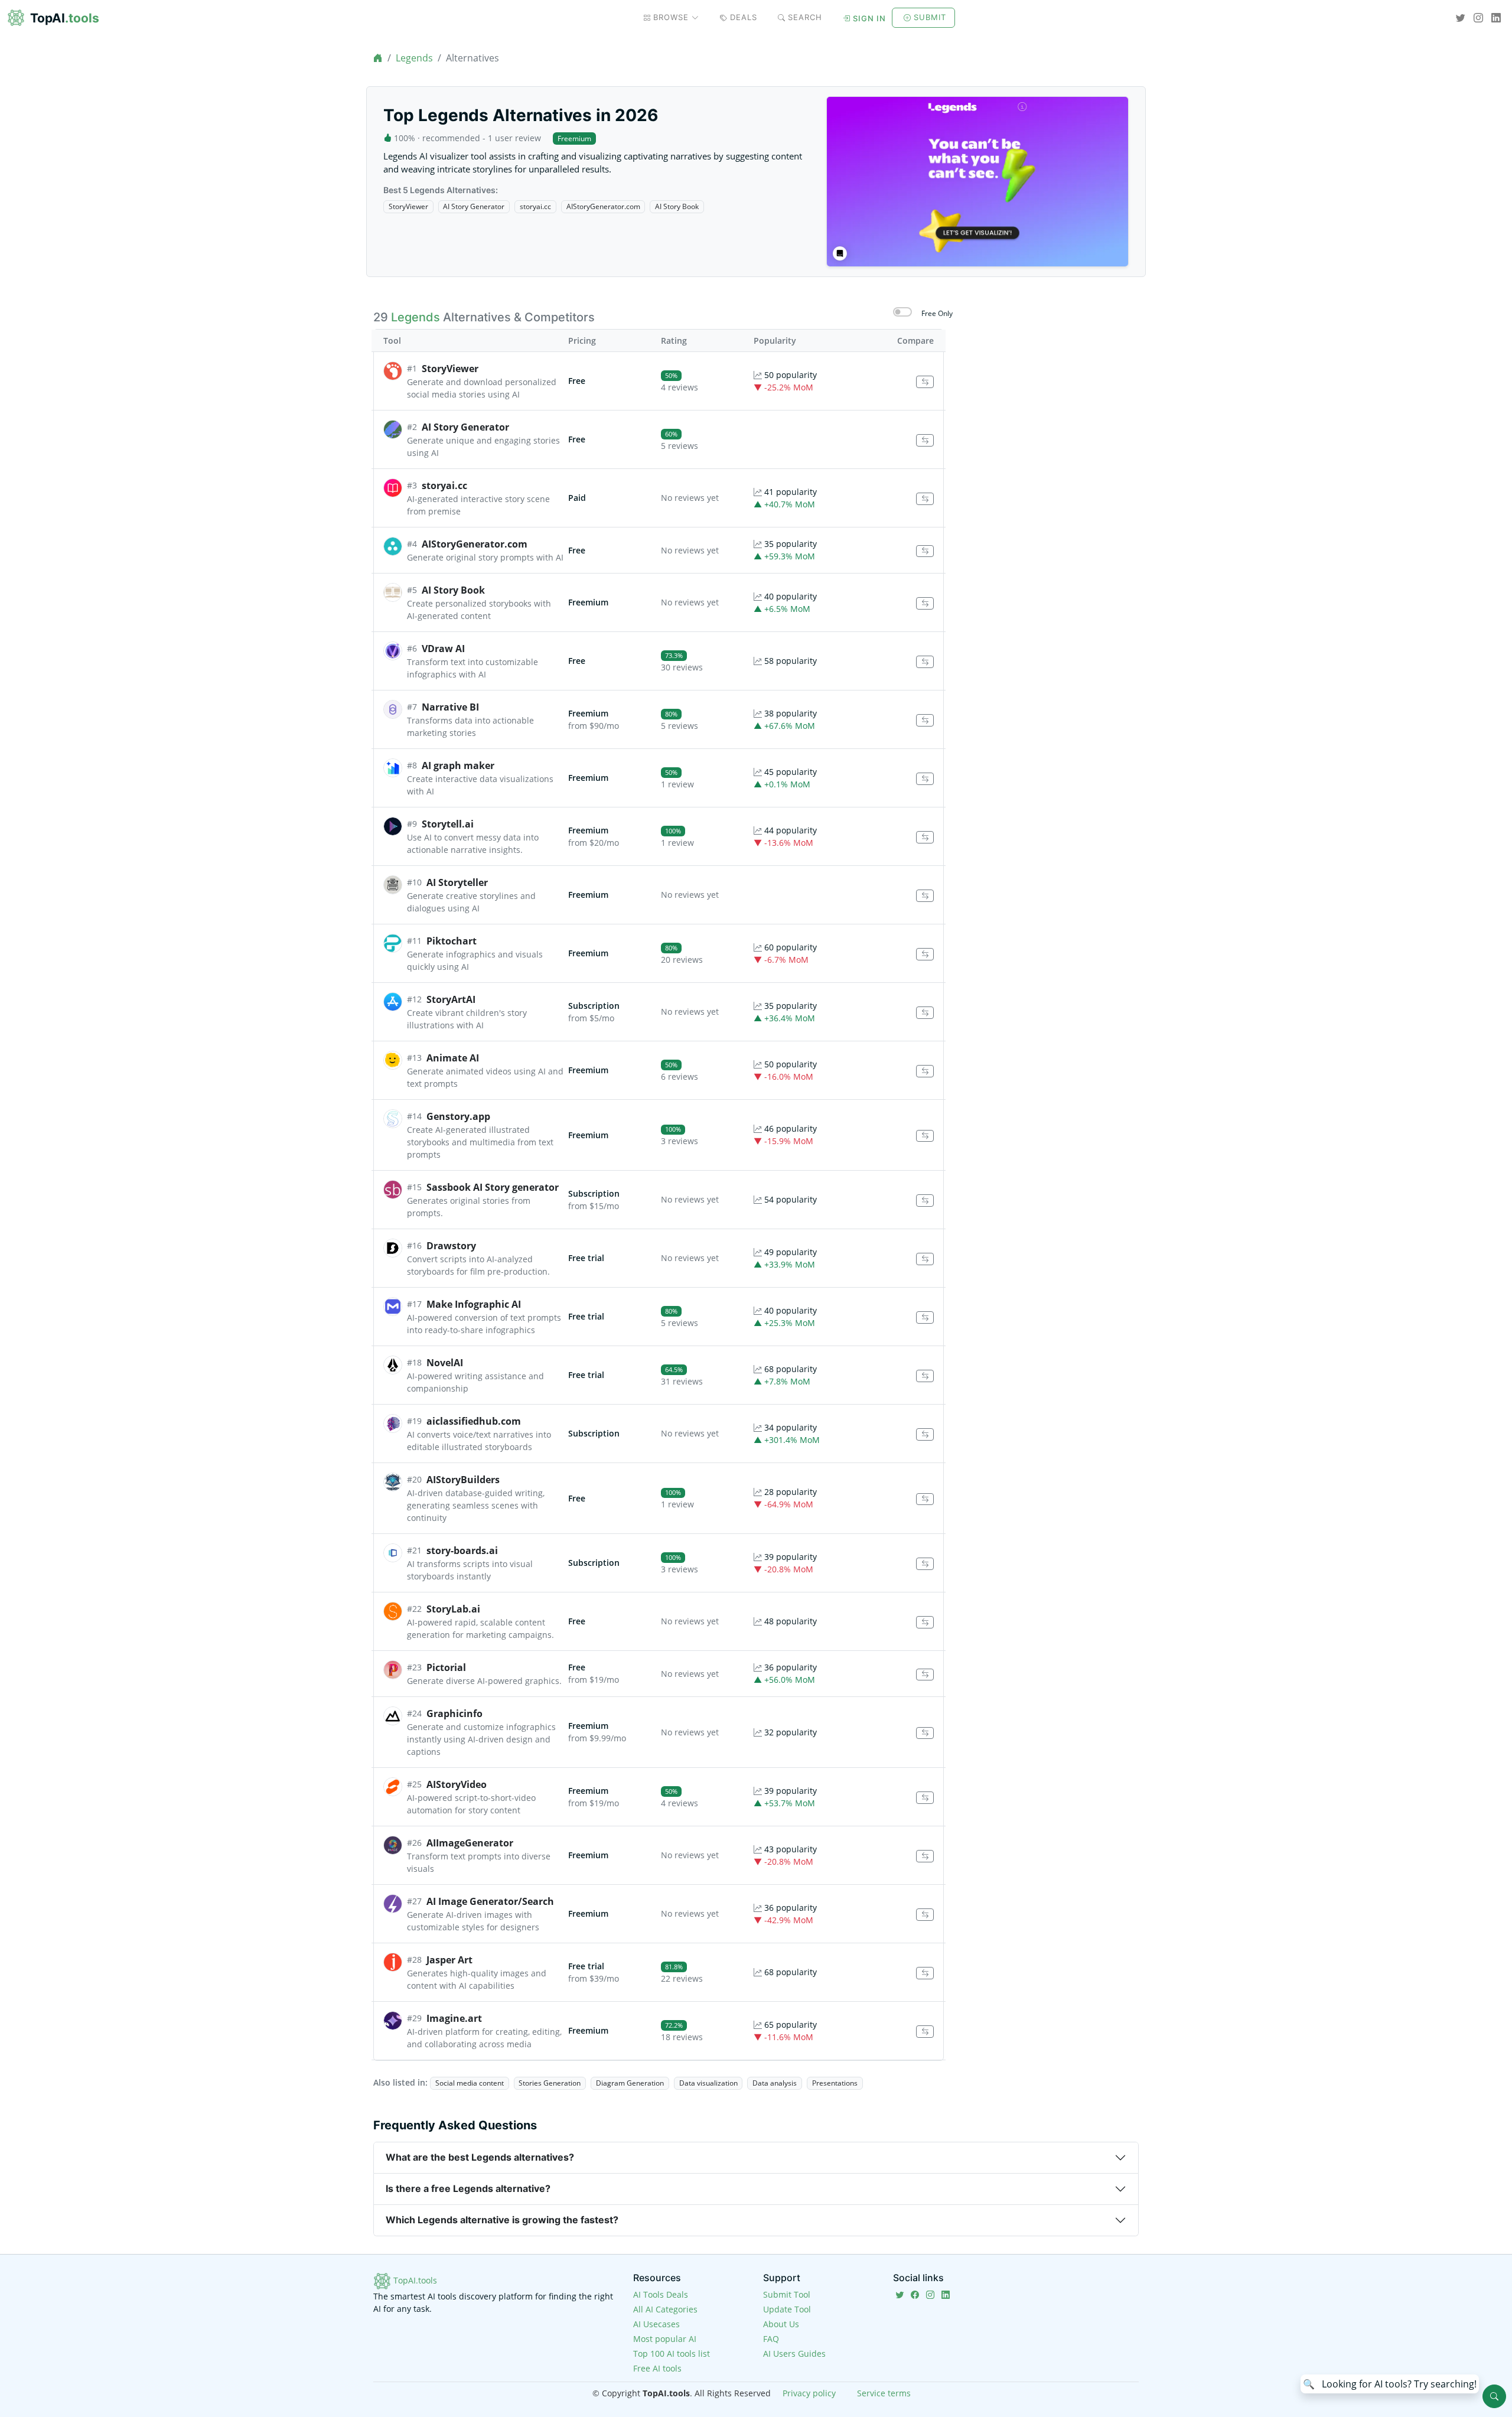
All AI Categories (665, 2309)
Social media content (470, 2083)
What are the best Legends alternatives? (480, 2157)
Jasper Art (449, 1960)
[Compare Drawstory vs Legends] (925, 1259)
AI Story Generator (474, 206)
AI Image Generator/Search (490, 1901)
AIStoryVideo (457, 1784)
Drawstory (451, 1246)
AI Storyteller (457, 882)
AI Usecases (656, 2324)
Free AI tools (657, 2368)
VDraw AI (443, 649)
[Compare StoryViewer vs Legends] (925, 382)
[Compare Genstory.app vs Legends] (925, 1136)
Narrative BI (450, 707)
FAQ (771, 2339)
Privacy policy (809, 2393)
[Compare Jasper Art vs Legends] (925, 1973)
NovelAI (445, 1363)
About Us (781, 2324)
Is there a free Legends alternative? (468, 2188)
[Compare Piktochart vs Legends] (925, 954)
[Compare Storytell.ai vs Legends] (925, 837)
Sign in (869, 18)
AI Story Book (677, 206)
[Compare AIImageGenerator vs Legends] (925, 1856)
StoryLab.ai (453, 1609)
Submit (930, 17)
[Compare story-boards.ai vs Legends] (925, 1564)
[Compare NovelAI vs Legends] (925, 1376)
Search (805, 17)
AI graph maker (458, 766)
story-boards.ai (462, 1550)
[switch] (902, 312)
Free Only (937, 313)
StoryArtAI (451, 999)
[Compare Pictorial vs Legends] (925, 1675)
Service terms (884, 2393)
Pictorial (446, 1667)
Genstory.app (458, 1116)
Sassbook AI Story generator (493, 1187)
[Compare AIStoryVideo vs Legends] (925, 1798)
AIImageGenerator (470, 1843)
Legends (414, 58)
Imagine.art (454, 2018)
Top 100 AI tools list (672, 2354)
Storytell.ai (448, 824)
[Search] (1494, 2396)
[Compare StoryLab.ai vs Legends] (925, 1622)
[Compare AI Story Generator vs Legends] (925, 440)
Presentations (835, 2083)
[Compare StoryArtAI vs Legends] (925, 1013)
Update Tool (787, 2309)
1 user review (514, 138)
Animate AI (453, 1058)
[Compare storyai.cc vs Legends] (925, 499)
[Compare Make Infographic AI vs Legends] (925, 1317)
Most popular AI (665, 2339)
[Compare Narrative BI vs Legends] (925, 720)
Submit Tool (787, 2294)
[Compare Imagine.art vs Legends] (925, 2032)
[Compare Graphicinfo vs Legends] (925, 1733)
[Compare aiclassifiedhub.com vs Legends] (925, 1434)
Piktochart (452, 941)
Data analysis (775, 2083)
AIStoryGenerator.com (603, 206)
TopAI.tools (414, 2280)
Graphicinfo (454, 1714)
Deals (744, 17)
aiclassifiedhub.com (474, 1421)
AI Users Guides (794, 2354)
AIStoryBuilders (463, 1480)
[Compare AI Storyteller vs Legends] (925, 896)
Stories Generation (550, 2083)
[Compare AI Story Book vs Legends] (925, 603)
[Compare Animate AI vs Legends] (925, 1071)
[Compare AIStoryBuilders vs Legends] (925, 1499)
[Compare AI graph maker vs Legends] (925, 779)
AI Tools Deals (661, 2294)
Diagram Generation (630, 2083)
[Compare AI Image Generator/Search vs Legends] (925, 1915)
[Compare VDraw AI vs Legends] (925, 662)
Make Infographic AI (474, 1304)
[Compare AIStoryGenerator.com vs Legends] (925, 551)
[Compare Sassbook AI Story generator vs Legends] (925, 1201)
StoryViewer (408, 206)
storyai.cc (535, 206)
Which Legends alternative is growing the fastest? (502, 2220)
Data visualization (708, 2083)
